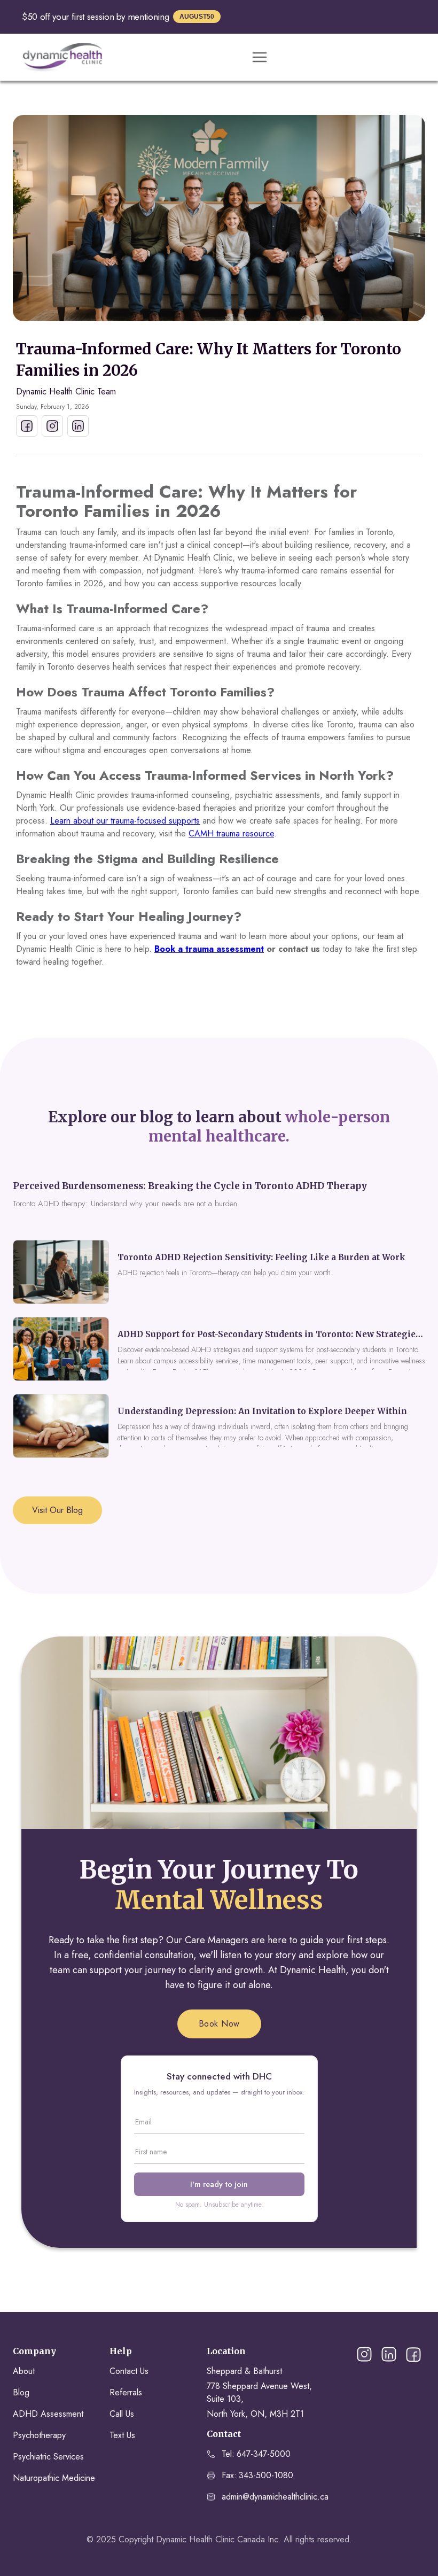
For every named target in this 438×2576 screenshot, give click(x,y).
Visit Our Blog (57, 1510)
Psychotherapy (39, 2435)
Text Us (122, 2435)
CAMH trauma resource (231, 833)
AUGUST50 (197, 17)
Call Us (122, 2414)
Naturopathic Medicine (54, 2478)
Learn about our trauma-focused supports (125, 821)
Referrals (126, 2392)
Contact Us (129, 2371)
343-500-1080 (266, 2475)
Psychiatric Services (48, 2457)
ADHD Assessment (48, 2414)
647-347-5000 (264, 2454)
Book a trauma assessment (209, 949)
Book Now (219, 2024)
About (24, 2371)
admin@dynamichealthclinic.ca (275, 2497)
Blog (21, 2392)
